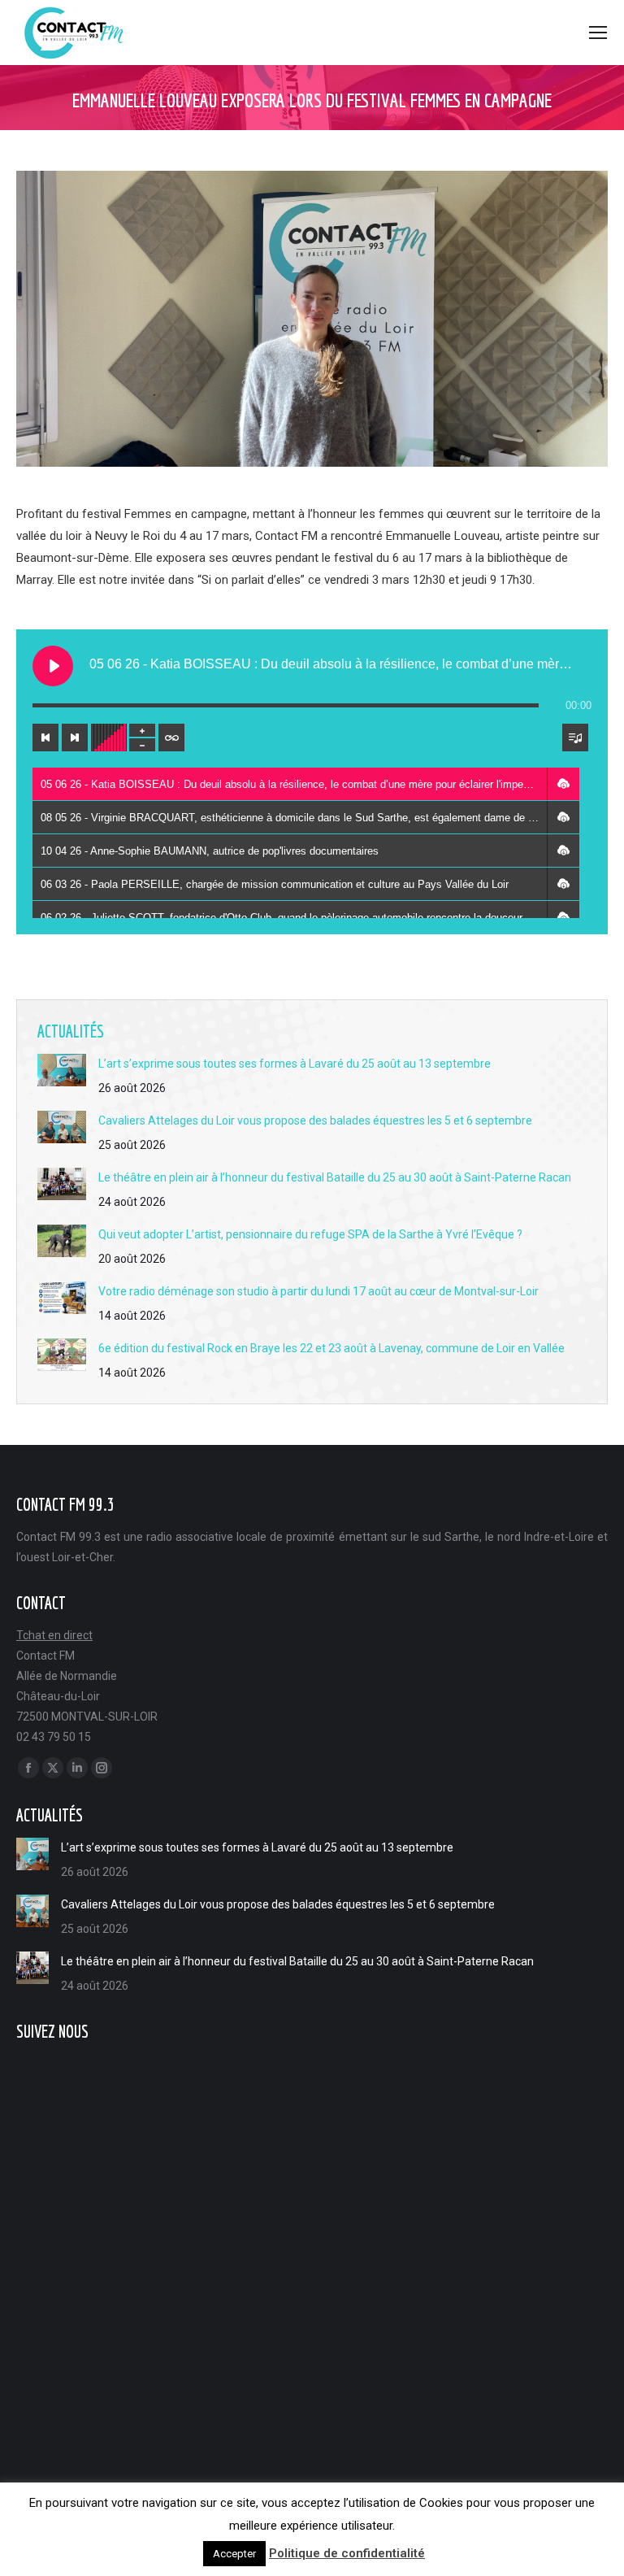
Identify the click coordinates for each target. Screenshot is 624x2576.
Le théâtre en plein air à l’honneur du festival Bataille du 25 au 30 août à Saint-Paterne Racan (335, 1177)
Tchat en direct (54, 1635)
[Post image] (62, 1070)
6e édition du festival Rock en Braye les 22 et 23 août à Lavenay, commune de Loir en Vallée (331, 1348)
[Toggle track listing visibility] (575, 738)
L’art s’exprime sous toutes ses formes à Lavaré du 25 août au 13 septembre (295, 1064)
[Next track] (75, 738)
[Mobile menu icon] (598, 33)
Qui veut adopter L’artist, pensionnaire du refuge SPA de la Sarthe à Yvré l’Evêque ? (310, 1234)
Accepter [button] (234, 2554)
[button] (563, 784)
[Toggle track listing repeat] (171, 738)
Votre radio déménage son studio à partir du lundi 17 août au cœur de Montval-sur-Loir (318, 1291)
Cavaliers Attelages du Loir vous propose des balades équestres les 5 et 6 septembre (315, 1120)
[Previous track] (45, 738)
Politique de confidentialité (347, 2553)
